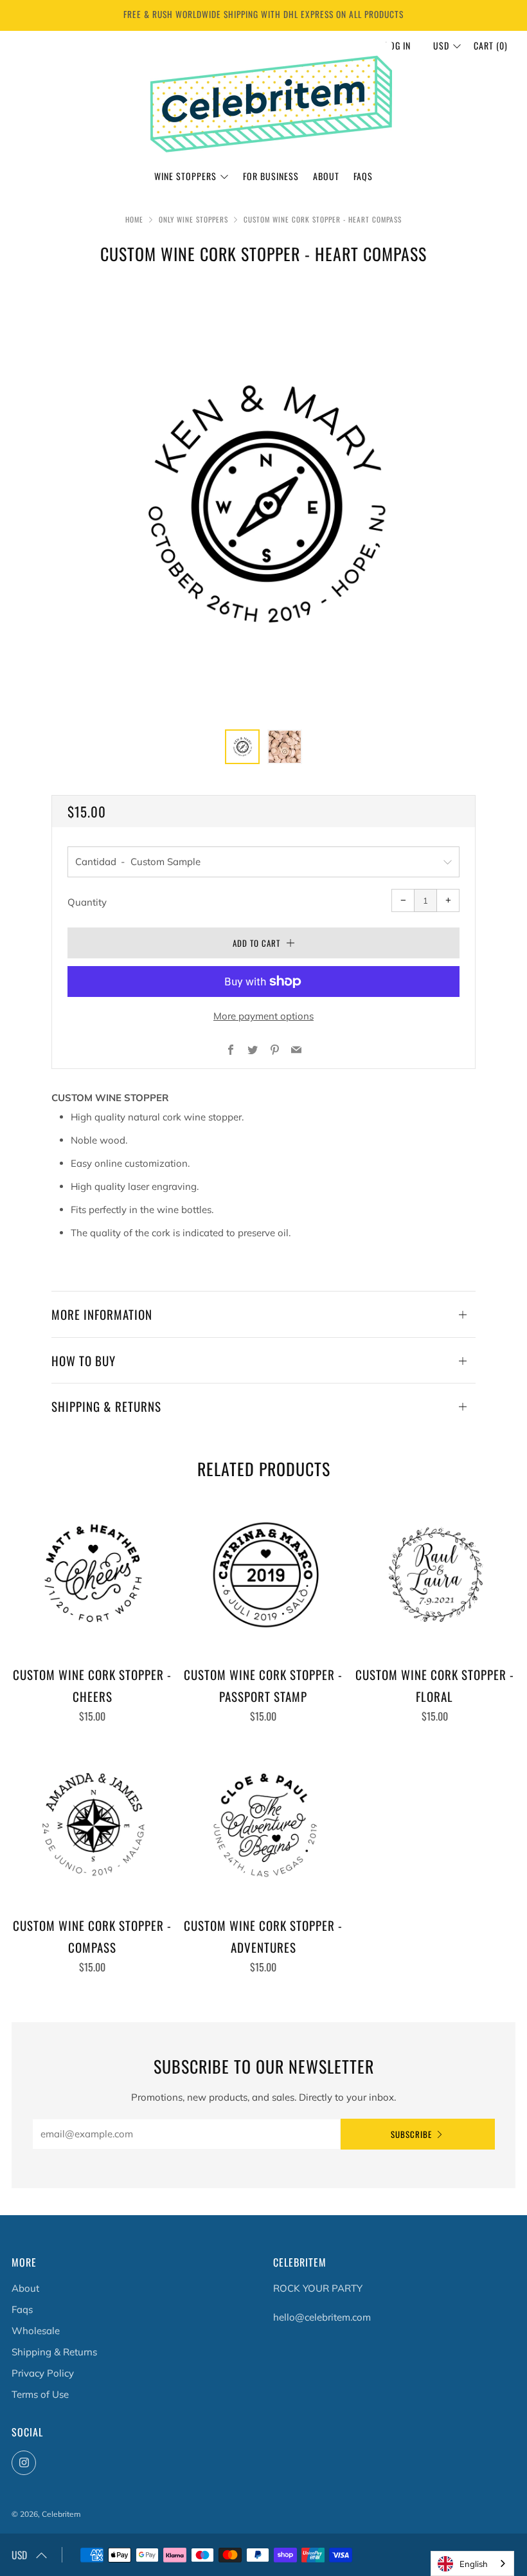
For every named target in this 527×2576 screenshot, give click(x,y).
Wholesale (36, 2331)
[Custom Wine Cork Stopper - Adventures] (263, 1825)
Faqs (22, 2309)
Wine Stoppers (185, 176)
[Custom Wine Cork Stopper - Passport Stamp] (263, 1575)
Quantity (87, 902)
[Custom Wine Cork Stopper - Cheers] (92, 1575)
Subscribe (411, 2134)
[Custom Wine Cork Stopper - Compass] (92, 1825)
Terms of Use (40, 2394)
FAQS (363, 176)
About (326, 176)
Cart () (491, 45)
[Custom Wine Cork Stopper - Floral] (435, 1575)
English (474, 2564)
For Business (271, 176)
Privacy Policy (43, 2373)
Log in (398, 45)
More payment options (263, 1016)
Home (134, 219)
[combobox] (472, 2563)
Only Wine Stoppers (193, 219)
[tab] (242, 747)
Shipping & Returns (54, 2352)
